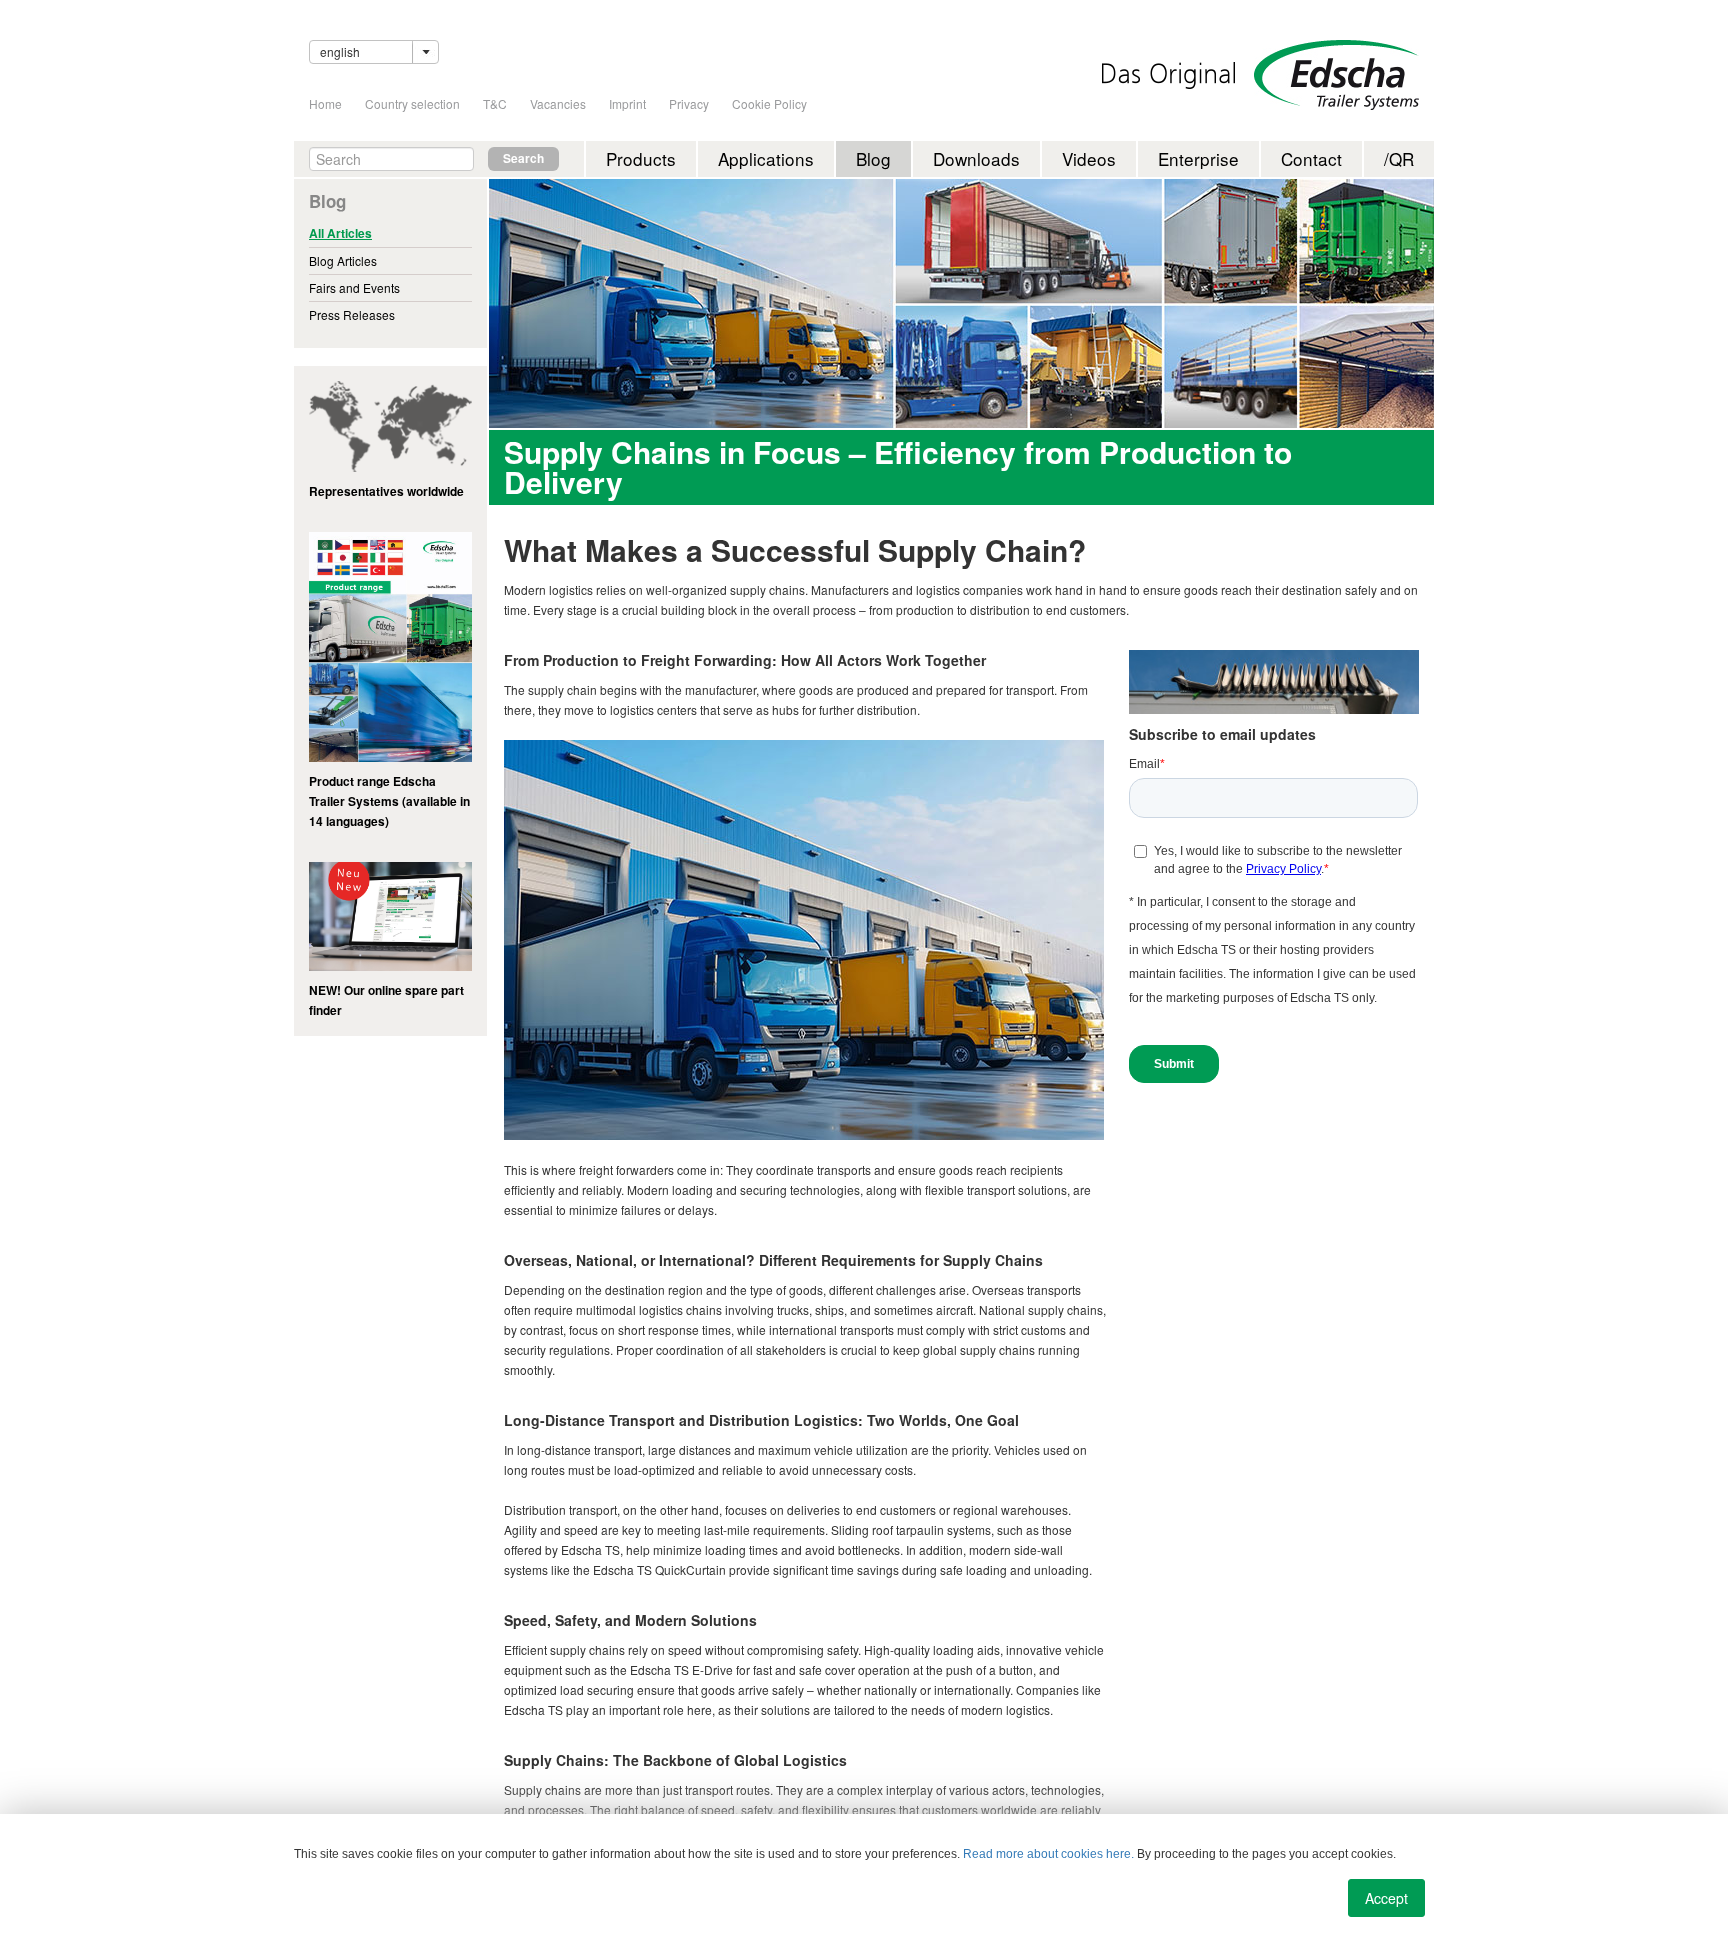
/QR (1399, 158)
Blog (873, 158)
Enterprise (1198, 158)
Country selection (412, 103)
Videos (1089, 158)
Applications (766, 158)
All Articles (340, 233)
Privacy (689, 103)
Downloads (976, 158)
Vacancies (558, 103)
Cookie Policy (769, 103)
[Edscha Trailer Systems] (1336, 75)
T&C (495, 103)
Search (523, 158)
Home (325, 103)
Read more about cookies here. (1048, 1854)
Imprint (627, 103)
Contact (1311, 158)
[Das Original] (1168, 75)
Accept (1386, 1898)
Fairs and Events (354, 287)
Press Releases (352, 314)
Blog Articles (343, 260)
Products (641, 158)
